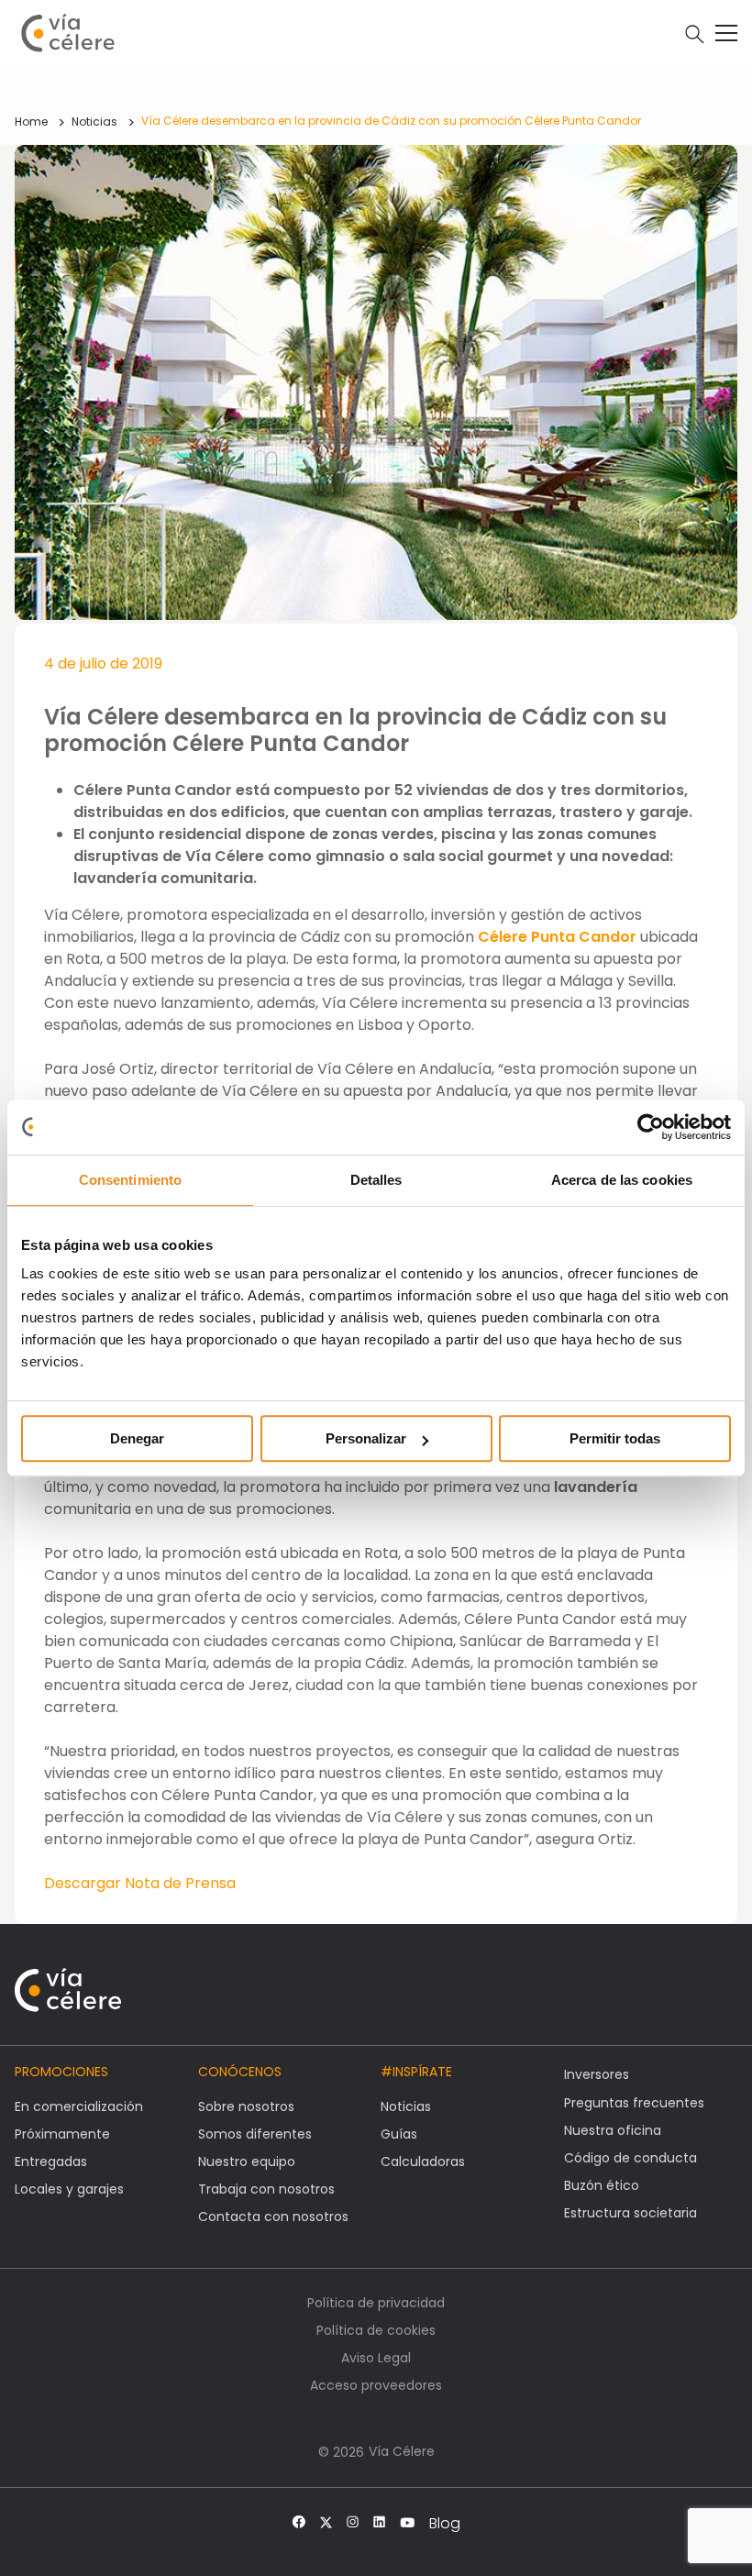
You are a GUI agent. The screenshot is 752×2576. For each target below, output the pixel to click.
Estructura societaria (630, 2213)
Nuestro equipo (247, 2161)
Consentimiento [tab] (130, 1180)
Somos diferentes (255, 2134)
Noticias (94, 122)
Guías (399, 2134)
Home (31, 122)
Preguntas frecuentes (634, 2103)
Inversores (597, 2074)
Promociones (61, 2072)
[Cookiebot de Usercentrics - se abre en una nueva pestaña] (651, 1127)
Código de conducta (630, 2158)
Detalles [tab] (376, 1180)
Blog (445, 2524)
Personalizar (366, 1438)
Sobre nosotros (246, 2106)
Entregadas (51, 2161)
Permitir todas (615, 1438)
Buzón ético (602, 2185)
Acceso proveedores (376, 2385)
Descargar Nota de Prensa (140, 1883)
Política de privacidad (376, 2303)
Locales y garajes (69, 2189)
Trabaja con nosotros (266, 2189)
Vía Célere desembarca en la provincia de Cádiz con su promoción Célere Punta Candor (391, 121)
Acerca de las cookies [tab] (622, 1180)
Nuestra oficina (613, 2130)
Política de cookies (376, 2330)
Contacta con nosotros (273, 2217)
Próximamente (62, 2134)
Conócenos (240, 2072)
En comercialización (79, 2106)
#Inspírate (416, 2072)
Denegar (137, 1438)
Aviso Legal (376, 2358)
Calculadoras (423, 2161)
